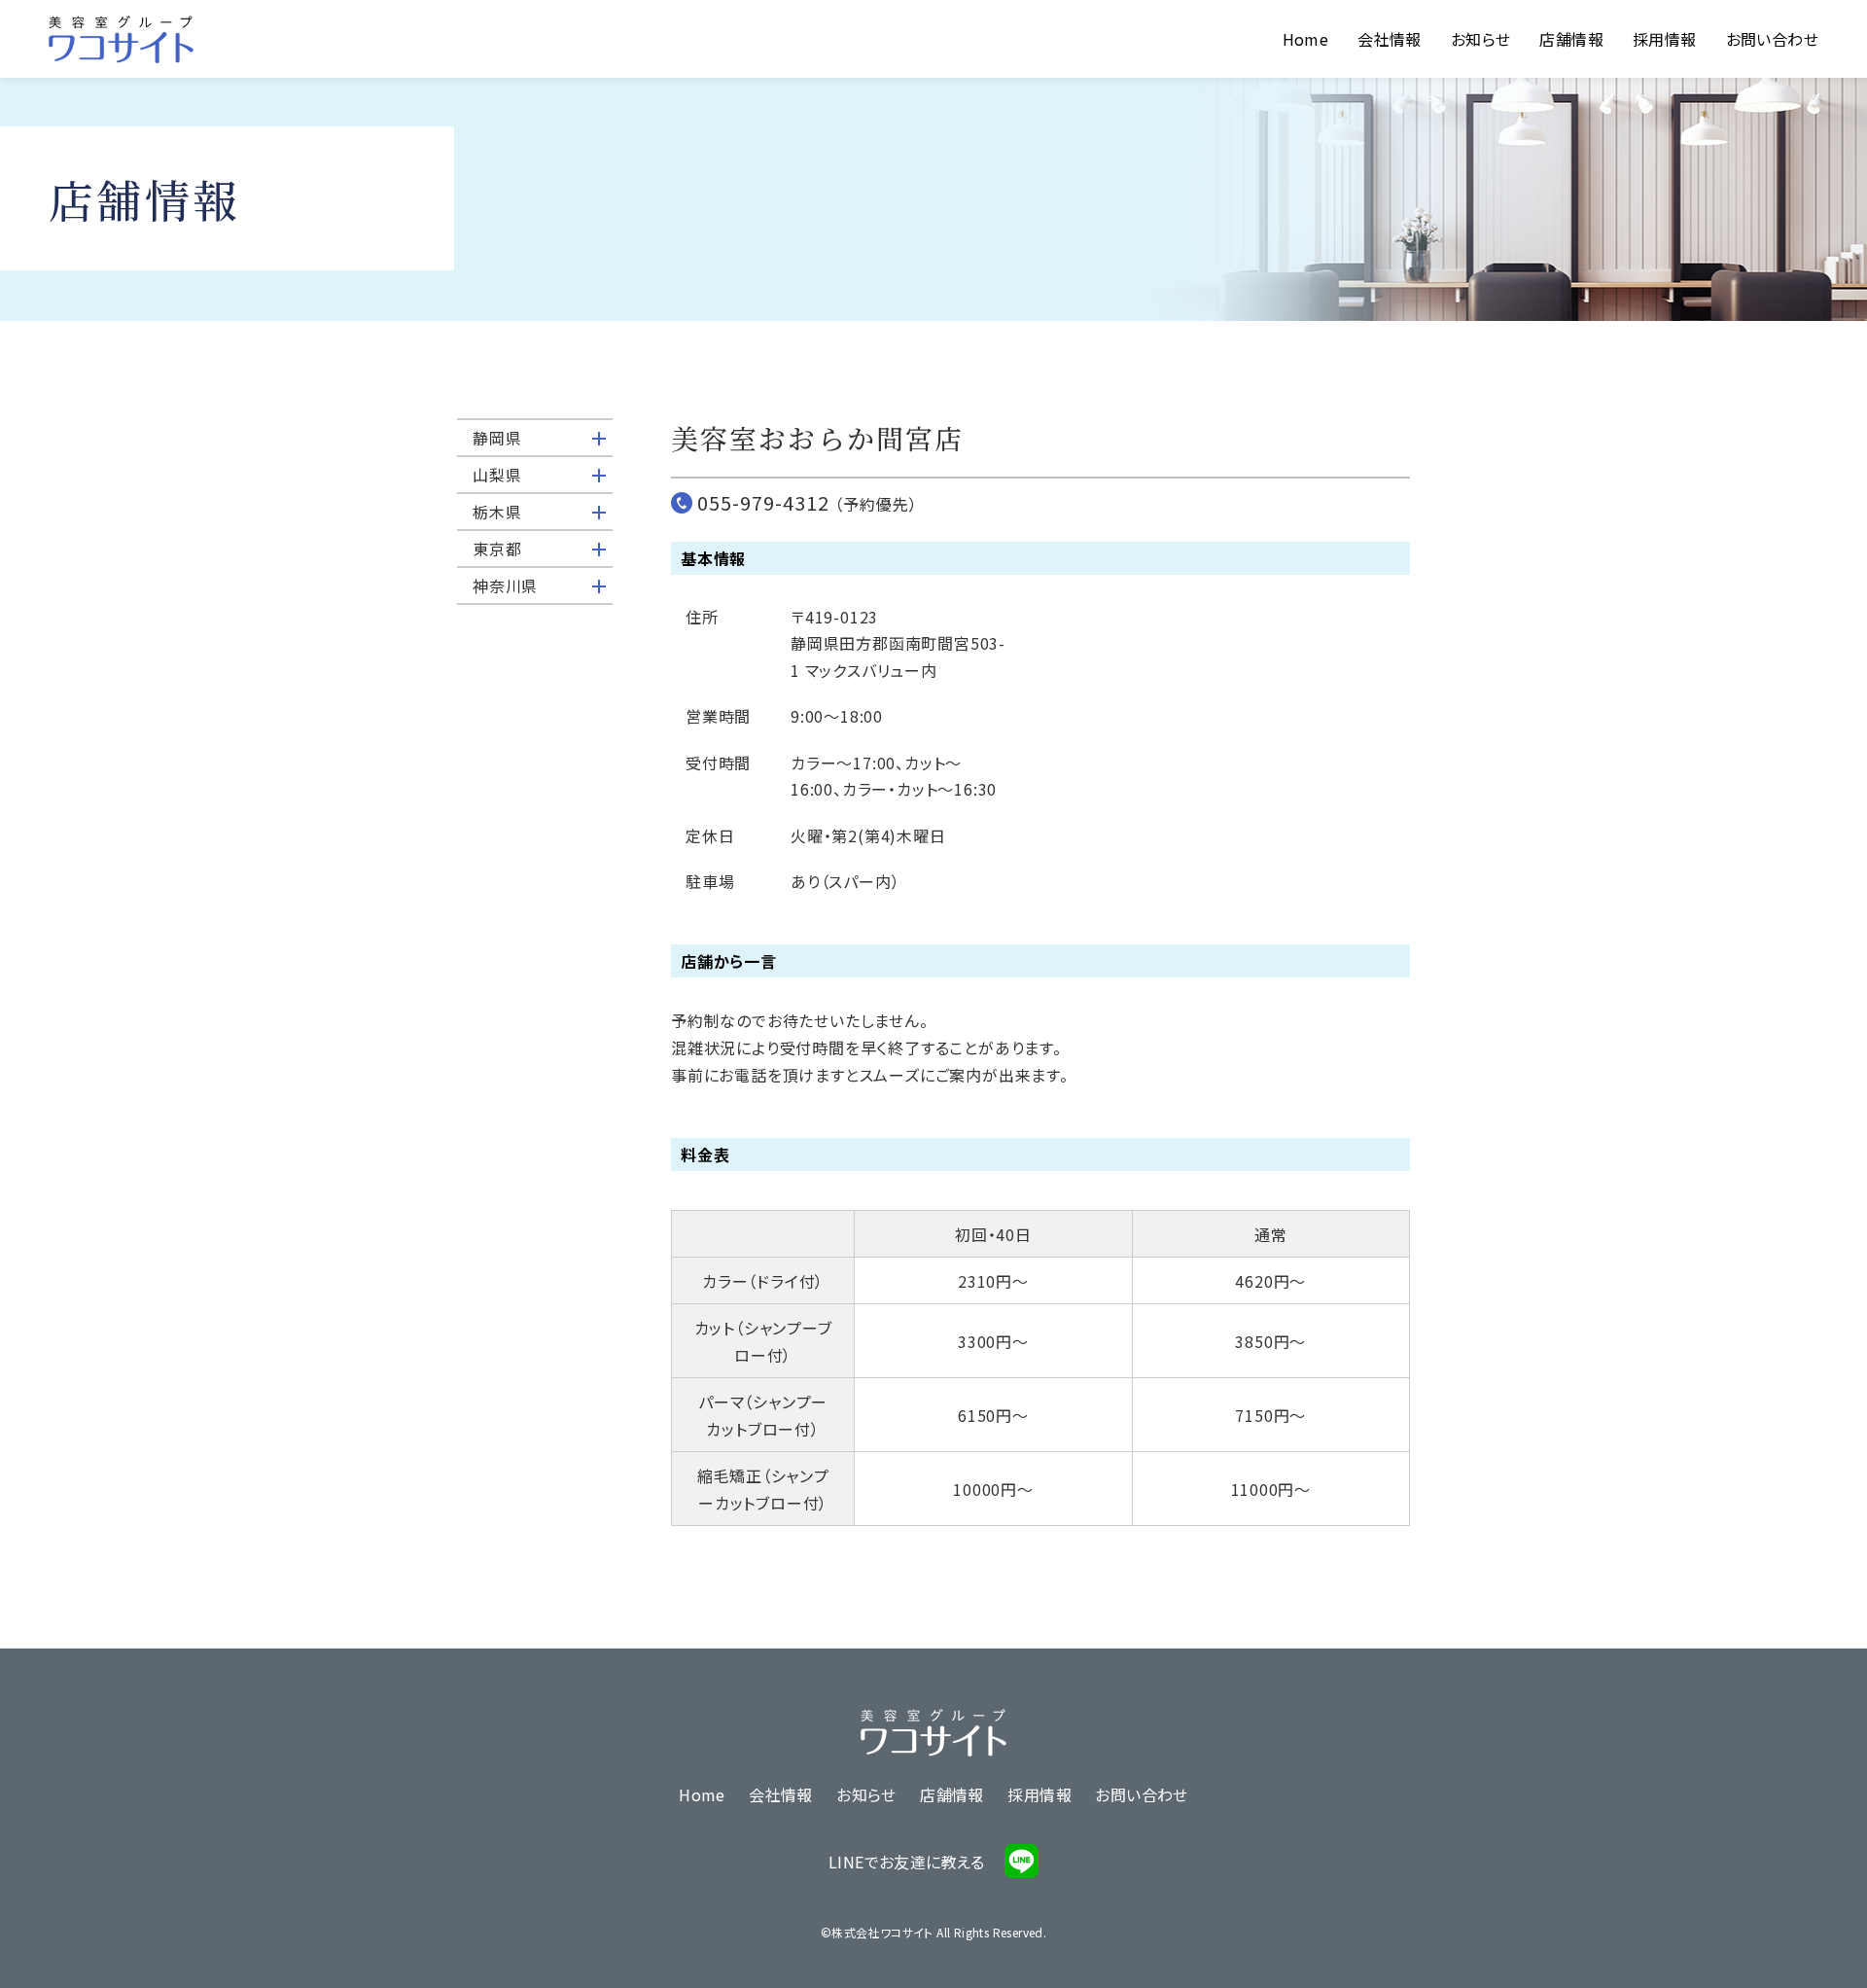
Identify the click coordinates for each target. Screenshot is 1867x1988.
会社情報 (1390, 39)
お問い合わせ (1772, 39)
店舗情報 (1571, 39)
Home (1306, 39)
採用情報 (1665, 39)
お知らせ (1481, 39)
